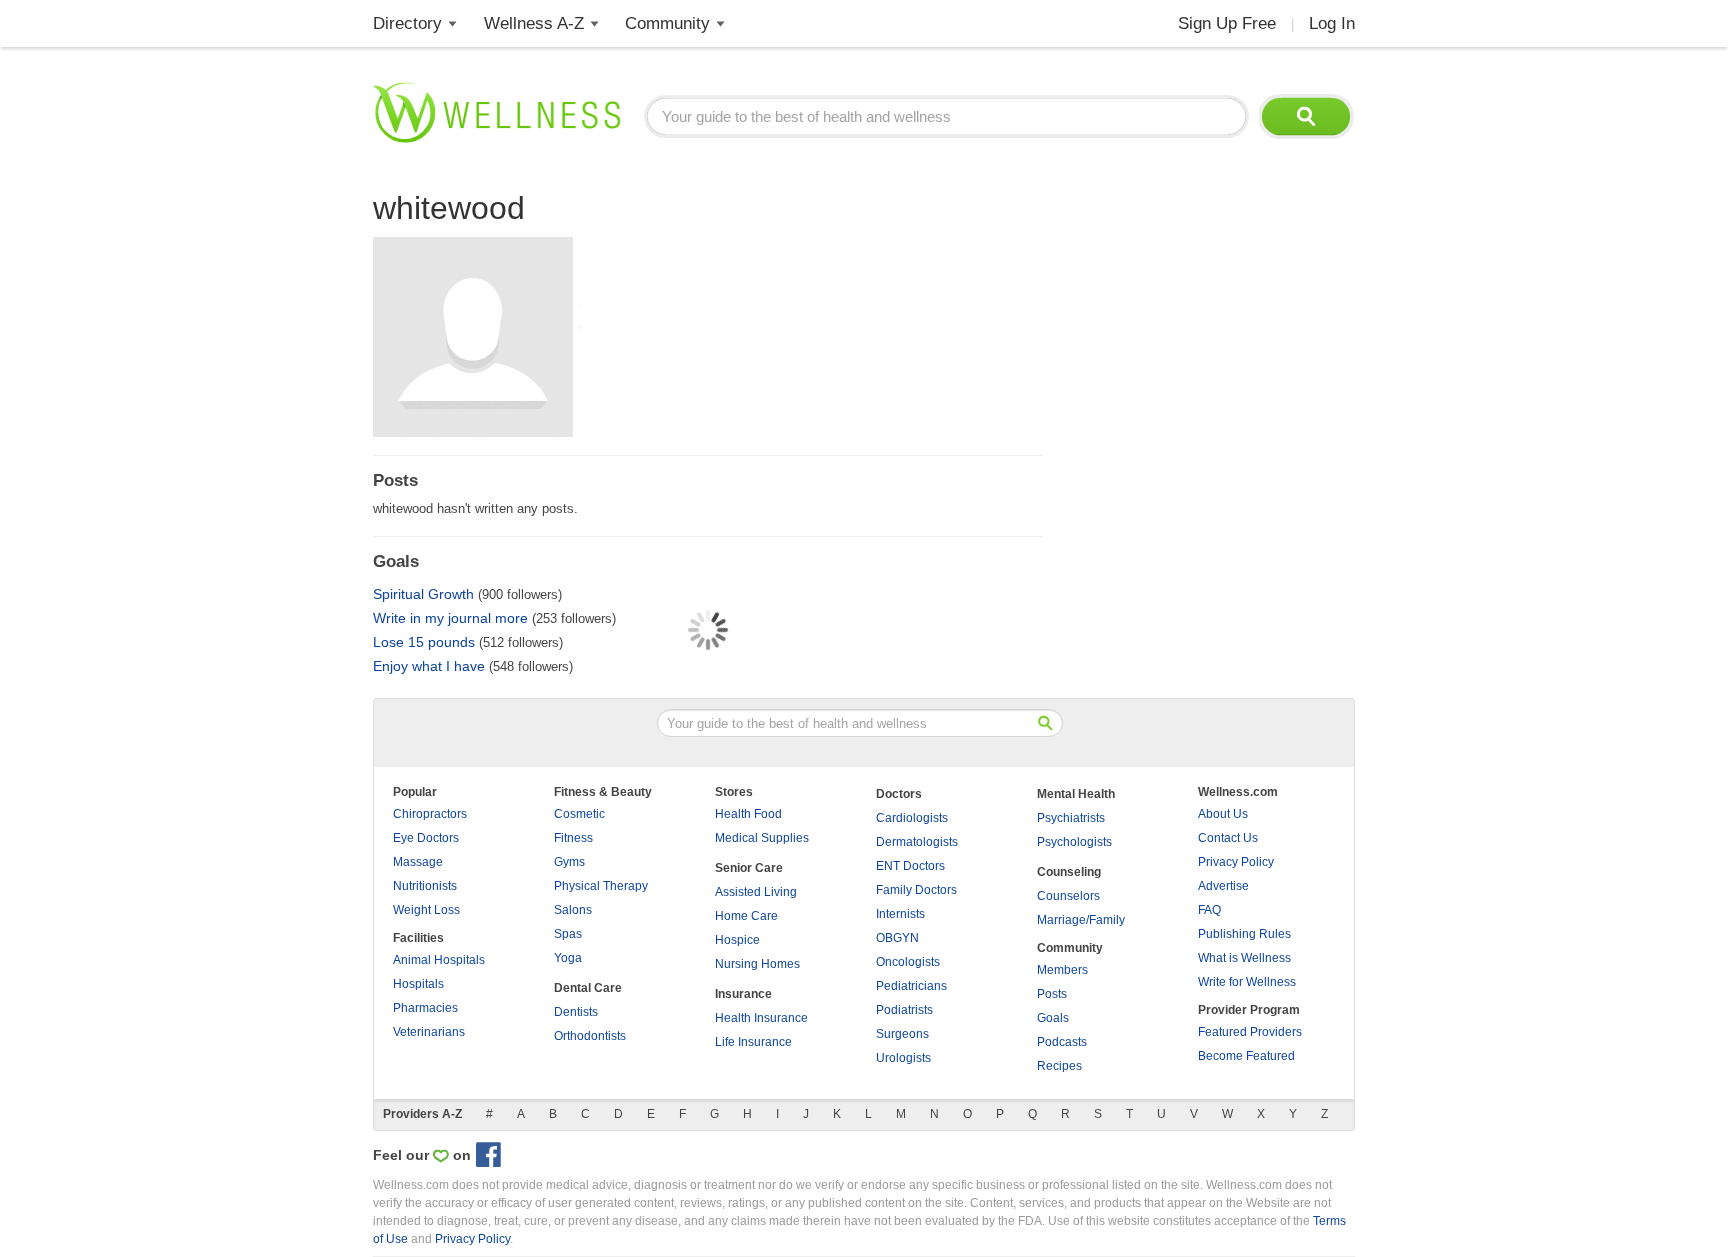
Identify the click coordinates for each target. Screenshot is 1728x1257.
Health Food (748, 814)
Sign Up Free (1227, 23)
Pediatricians (911, 986)
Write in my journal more (450, 618)
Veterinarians (429, 1032)
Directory (407, 23)
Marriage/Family (1081, 920)
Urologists (903, 1058)
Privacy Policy (1236, 862)
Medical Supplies (762, 838)
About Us (1223, 814)
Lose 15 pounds (424, 642)
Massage (418, 862)
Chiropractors (430, 814)
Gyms (569, 862)
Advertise (1223, 886)
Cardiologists (912, 818)
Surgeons (902, 1034)
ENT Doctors (910, 866)
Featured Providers (1250, 1032)
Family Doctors (916, 890)
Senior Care (749, 868)
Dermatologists (917, 842)
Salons (573, 910)
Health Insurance (761, 1018)
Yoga (568, 958)
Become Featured (1246, 1056)
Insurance (743, 994)
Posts (1052, 994)
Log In (1332, 23)
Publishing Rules (1244, 934)
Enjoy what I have (429, 666)
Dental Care (588, 988)
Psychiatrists (1071, 818)
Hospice (737, 940)
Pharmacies (425, 1008)
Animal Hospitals (439, 960)
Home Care (746, 916)
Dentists (576, 1012)
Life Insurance (753, 1042)
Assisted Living (756, 892)
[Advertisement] (1205, 310)
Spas (568, 934)
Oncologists (908, 962)
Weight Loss (426, 910)
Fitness (573, 838)
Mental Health (1076, 794)
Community (667, 23)
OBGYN (897, 938)
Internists (900, 914)
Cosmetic (579, 814)
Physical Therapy (601, 886)
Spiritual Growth (423, 594)
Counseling (1069, 872)
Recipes (1059, 1066)
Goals (1053, 1018)
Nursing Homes (757, 964)
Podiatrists (904, 1010)
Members (1062, 970)
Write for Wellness (1247, 982)
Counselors (1068, 896)
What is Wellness (1244, 958)
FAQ (1209, 910)
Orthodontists (590, 1036)
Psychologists (1074, 842)
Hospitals (418, 984)
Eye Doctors (426, 838)
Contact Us (1228, 838)
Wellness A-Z (534, 23)
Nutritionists (425, 886)
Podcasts (1062, 1042)
